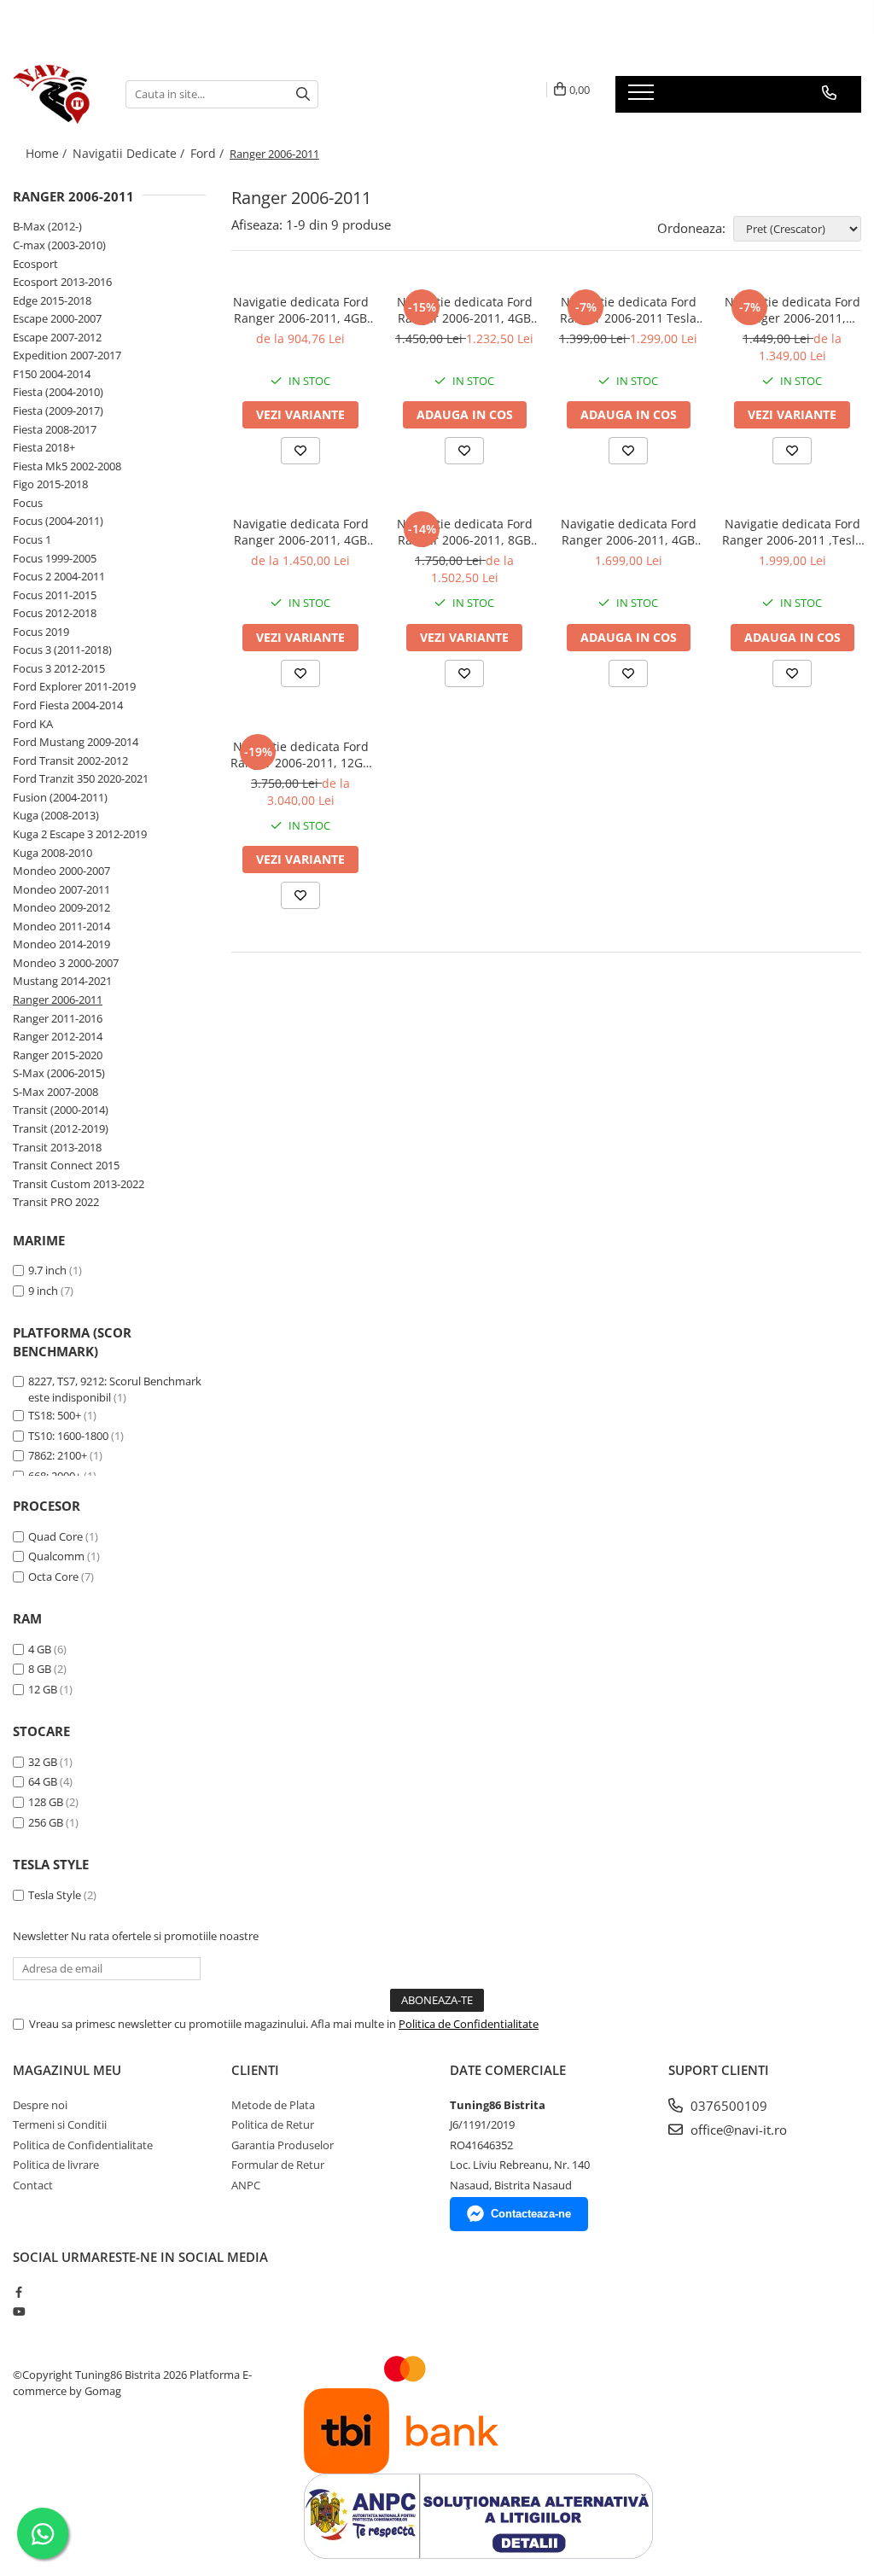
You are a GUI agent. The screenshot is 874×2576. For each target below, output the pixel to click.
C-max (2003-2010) (59, 245)
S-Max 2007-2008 (55, 1092)
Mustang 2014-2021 (62, 981)
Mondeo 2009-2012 (61, 907)
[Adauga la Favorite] (300, 451)
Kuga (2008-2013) (56, 815)
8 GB (40, 1669)
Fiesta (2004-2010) (58, 392)
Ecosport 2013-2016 (62, 282)
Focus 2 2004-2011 (59, 576)
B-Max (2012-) (47, 226)
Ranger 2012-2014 (58, 1036)
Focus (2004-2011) (58, 521)
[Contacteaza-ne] (829, 93)
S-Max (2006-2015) (59, 1073)
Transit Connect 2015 (66, 1165)
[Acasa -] (56, 94)
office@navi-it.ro (737, 2130)
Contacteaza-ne (531, 2214)
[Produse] (643, 97)
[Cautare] (303, 94)
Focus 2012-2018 (55, 613)
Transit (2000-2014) (61, 1110)
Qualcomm (56, 1556)
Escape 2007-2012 (57, 337)
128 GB (46, 1802)
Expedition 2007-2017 (67, 355)
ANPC (246, 2185)
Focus (28, 503)
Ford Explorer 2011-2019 (74, 686)
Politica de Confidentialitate (469, 2024)
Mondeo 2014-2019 (61, 944)
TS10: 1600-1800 (68, 1436)
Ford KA (33, 724)
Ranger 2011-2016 (58, 1018)
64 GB (43, 1781)
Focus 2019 (41, 632)
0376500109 (727, 2106)
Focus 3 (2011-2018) (62, 650)
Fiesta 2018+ (44, 447)
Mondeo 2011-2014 (61, 926)
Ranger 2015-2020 (58, 1055)
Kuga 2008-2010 (52, 853)
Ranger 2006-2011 (58, 1000)
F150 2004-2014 (52, 374)
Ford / (209, 153)
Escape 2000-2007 (57, 318)
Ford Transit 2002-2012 (70, 761)
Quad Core (55, 1536)
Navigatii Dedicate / (130, 153)
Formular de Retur (278, 2165)
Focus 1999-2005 (55, 558)
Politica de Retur (273, 2124)
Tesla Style (55, 1895)
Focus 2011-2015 (55, 595)
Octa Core (53, 1576)
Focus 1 (32, 539)
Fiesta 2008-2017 (55, 429)
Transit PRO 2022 (56, 1202)
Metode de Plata (273, 2105)
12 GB (43, 1689)
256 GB (46, 1822)
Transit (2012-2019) (61, 1128)
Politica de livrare (56, 2165)
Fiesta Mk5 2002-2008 (67, 466)
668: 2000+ (55, 1476)
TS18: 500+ (55, 1415)
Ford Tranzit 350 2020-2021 (81, 778)
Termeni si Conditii (60, 2124)
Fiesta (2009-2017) (58, 411)
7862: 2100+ (58, 1455)
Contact (33, 2185)
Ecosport (35, 264)
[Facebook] (18, 2292)
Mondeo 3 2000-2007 (66, 963)
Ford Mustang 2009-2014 (76, 742)
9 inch (43, 1291)
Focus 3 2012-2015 (59, 668)
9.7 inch (47, 1270)
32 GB (43, 1762)
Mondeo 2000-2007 (61, 871)
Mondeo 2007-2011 (61, 889)
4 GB (40, 1649)
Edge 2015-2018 (52, 300)
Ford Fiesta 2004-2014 (68, 705)
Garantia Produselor (283, 2145)
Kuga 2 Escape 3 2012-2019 (80, 834)
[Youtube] (18, 2311)
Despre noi (40, 2105)
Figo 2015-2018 (50, 484)
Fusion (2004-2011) (60, 797)
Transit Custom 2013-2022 (79, 1184)
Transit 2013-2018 (57, 1147)
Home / (48, 153)
